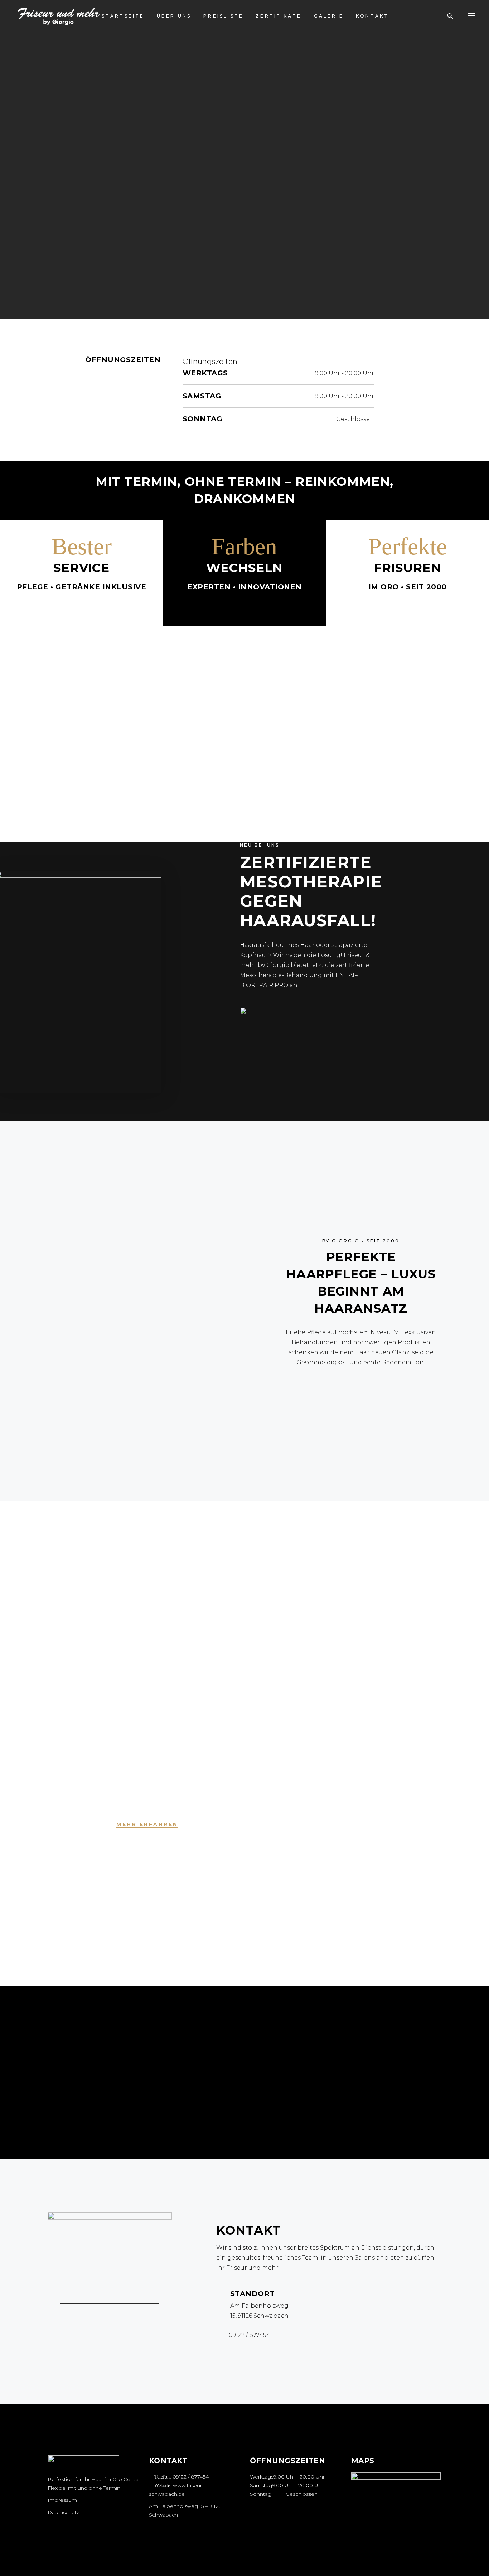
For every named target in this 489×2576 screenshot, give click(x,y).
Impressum (62, 2500)
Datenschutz (63, 2512)
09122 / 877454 (191, 2477)
